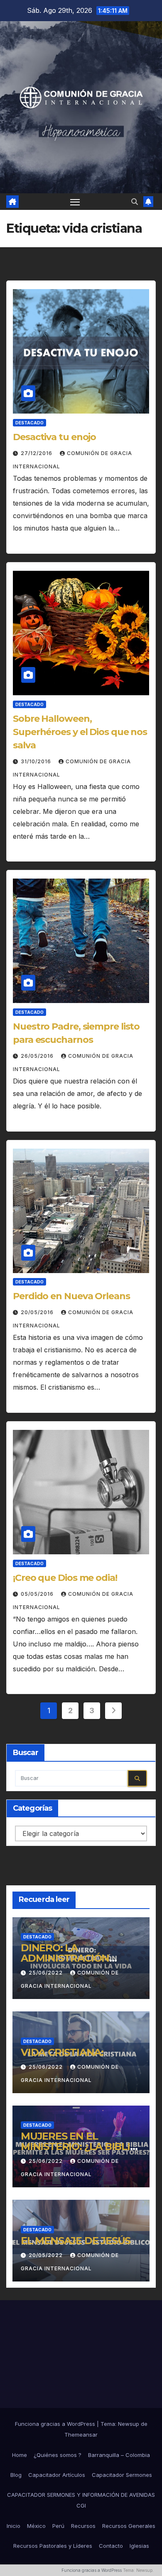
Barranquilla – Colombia (119, 2455)
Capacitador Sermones (122, 2475)
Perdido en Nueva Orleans (71, 1296)
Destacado (29, 423)
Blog (16, 2475)
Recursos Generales (129, 2526)
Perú (58, 2526)
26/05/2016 (38, 1056)
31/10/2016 (37, 761)
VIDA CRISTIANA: (62, 2052)
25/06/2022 (47, 1973)
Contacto (111, 2546)
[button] (135, 202)
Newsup (129, 2424)
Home (20, 2455)
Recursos (83, 2526)
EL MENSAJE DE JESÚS (76, 2241)
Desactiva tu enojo (54, 437)
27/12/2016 (37, 453)
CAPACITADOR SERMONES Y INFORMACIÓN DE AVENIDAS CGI (81, 2500)
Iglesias (139, 2546)
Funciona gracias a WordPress (56, 2424)
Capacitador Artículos (57, 2475)
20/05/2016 (38, 1312)
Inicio (13, 2526)
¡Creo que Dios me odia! (65, 1578)
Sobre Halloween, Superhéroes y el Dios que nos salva (80, 732)
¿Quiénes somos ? (58, 2455)
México (36, 2526)
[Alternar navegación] (75, 202)
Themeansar (81, 2435)
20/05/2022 (47, 2255)
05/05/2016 (38, 1594)
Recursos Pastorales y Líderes (53, 2546)
